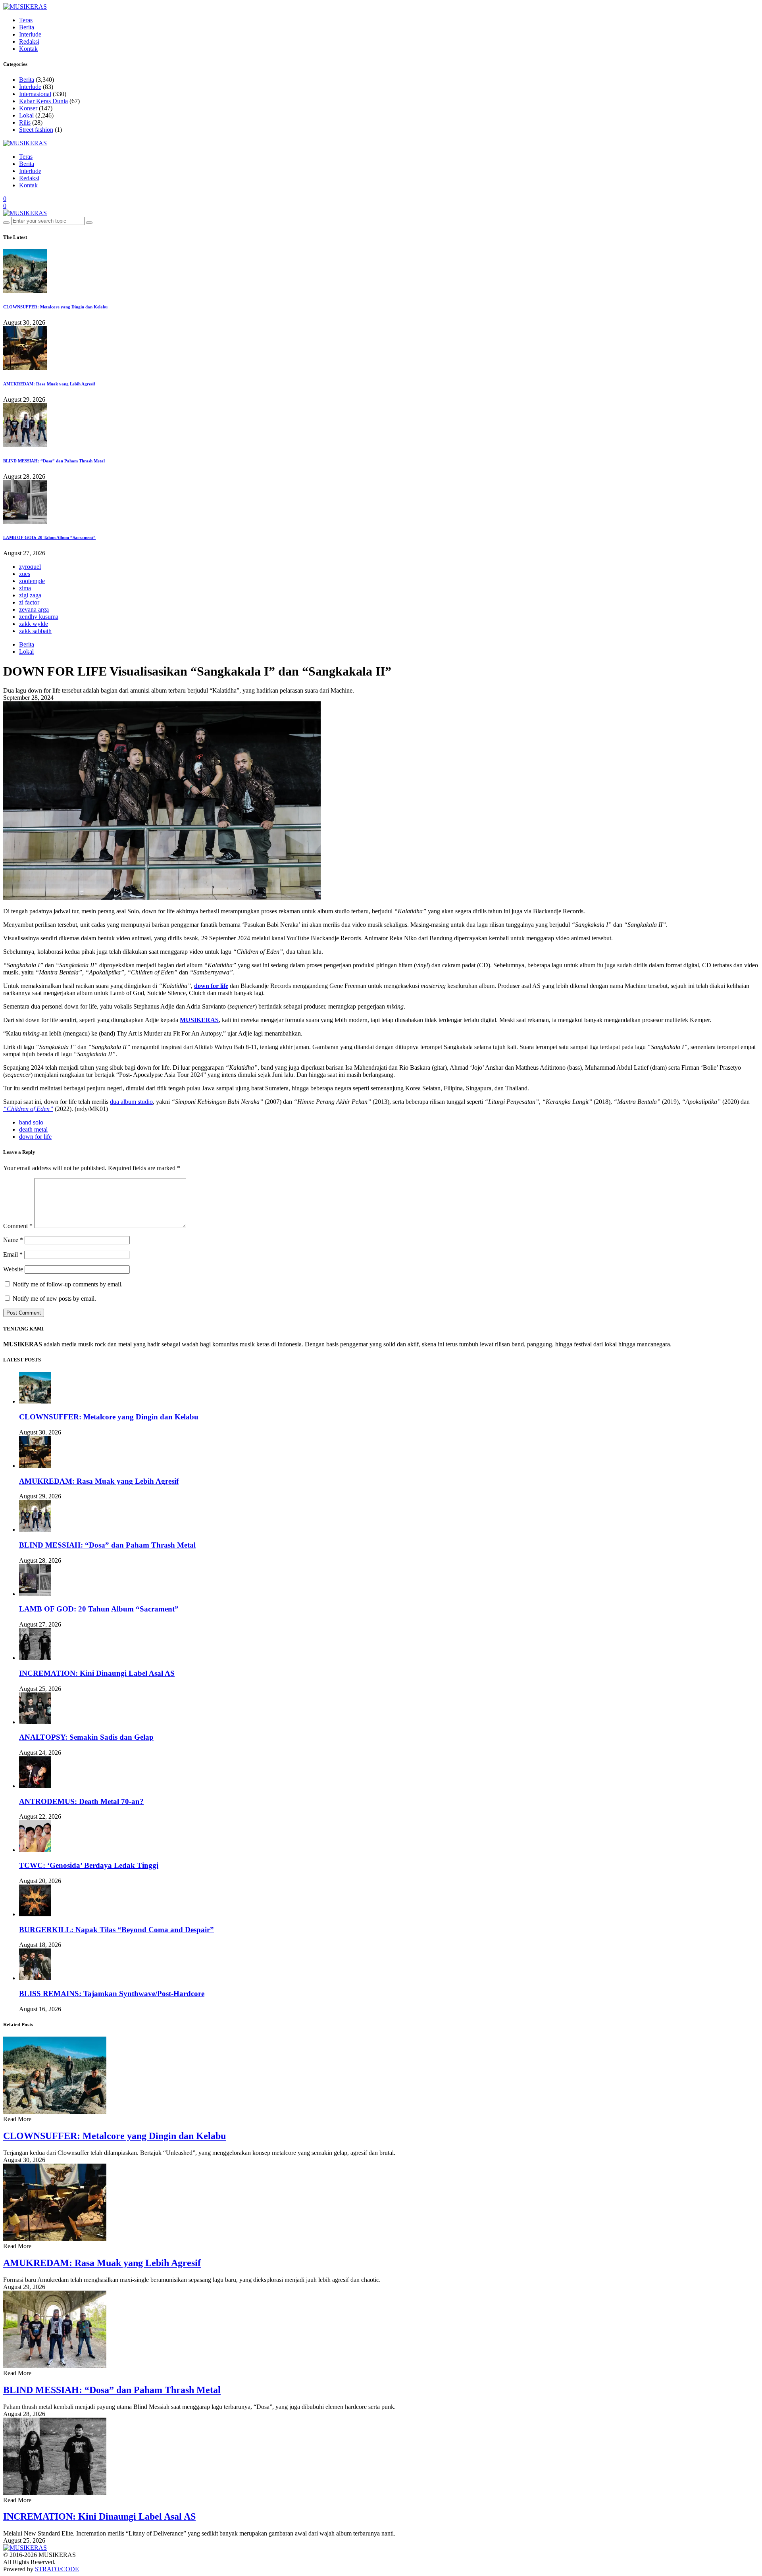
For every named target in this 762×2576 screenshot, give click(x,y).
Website (13, 1269)
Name (13, 1240)
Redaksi (29, 41)
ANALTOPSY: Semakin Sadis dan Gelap (86, 1737)
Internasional (35, 94)
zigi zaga (30, 595)
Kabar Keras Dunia (43, 101)
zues (25, 574)
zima (25, 588)
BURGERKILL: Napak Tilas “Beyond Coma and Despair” (116, 1930)
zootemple (32, 581)
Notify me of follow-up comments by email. (68, 1284)
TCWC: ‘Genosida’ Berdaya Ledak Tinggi (89, 1865)
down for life (35, 1137)
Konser (28, 108)
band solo (31, 1122)
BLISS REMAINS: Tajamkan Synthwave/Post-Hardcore (112, 1994)
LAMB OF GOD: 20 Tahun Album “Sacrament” (49, 537)
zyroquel (30, 567)
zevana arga (34, 609)
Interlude (30, 34)
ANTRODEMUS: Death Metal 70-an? (81, 1801)
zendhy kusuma (39, 617)
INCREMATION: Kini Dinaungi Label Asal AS (97, 1673)
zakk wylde (34, 624)
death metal (33, 1129)
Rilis (25, 122)
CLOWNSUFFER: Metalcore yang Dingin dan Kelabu (55, 307)
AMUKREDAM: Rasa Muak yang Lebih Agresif (49, 384)
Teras (26, 20)
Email (13, 1254)
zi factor (29, 602)
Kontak (28, 49)
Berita (27, 27)
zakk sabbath (35, 631)
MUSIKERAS (199, 1020)
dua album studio (131, 1102)
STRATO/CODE (57, 2569)
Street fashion (36, 130)
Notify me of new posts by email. (54, 1299)
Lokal (26, 115)
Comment (18, 1226)
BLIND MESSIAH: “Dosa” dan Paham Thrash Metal (54, 461)
